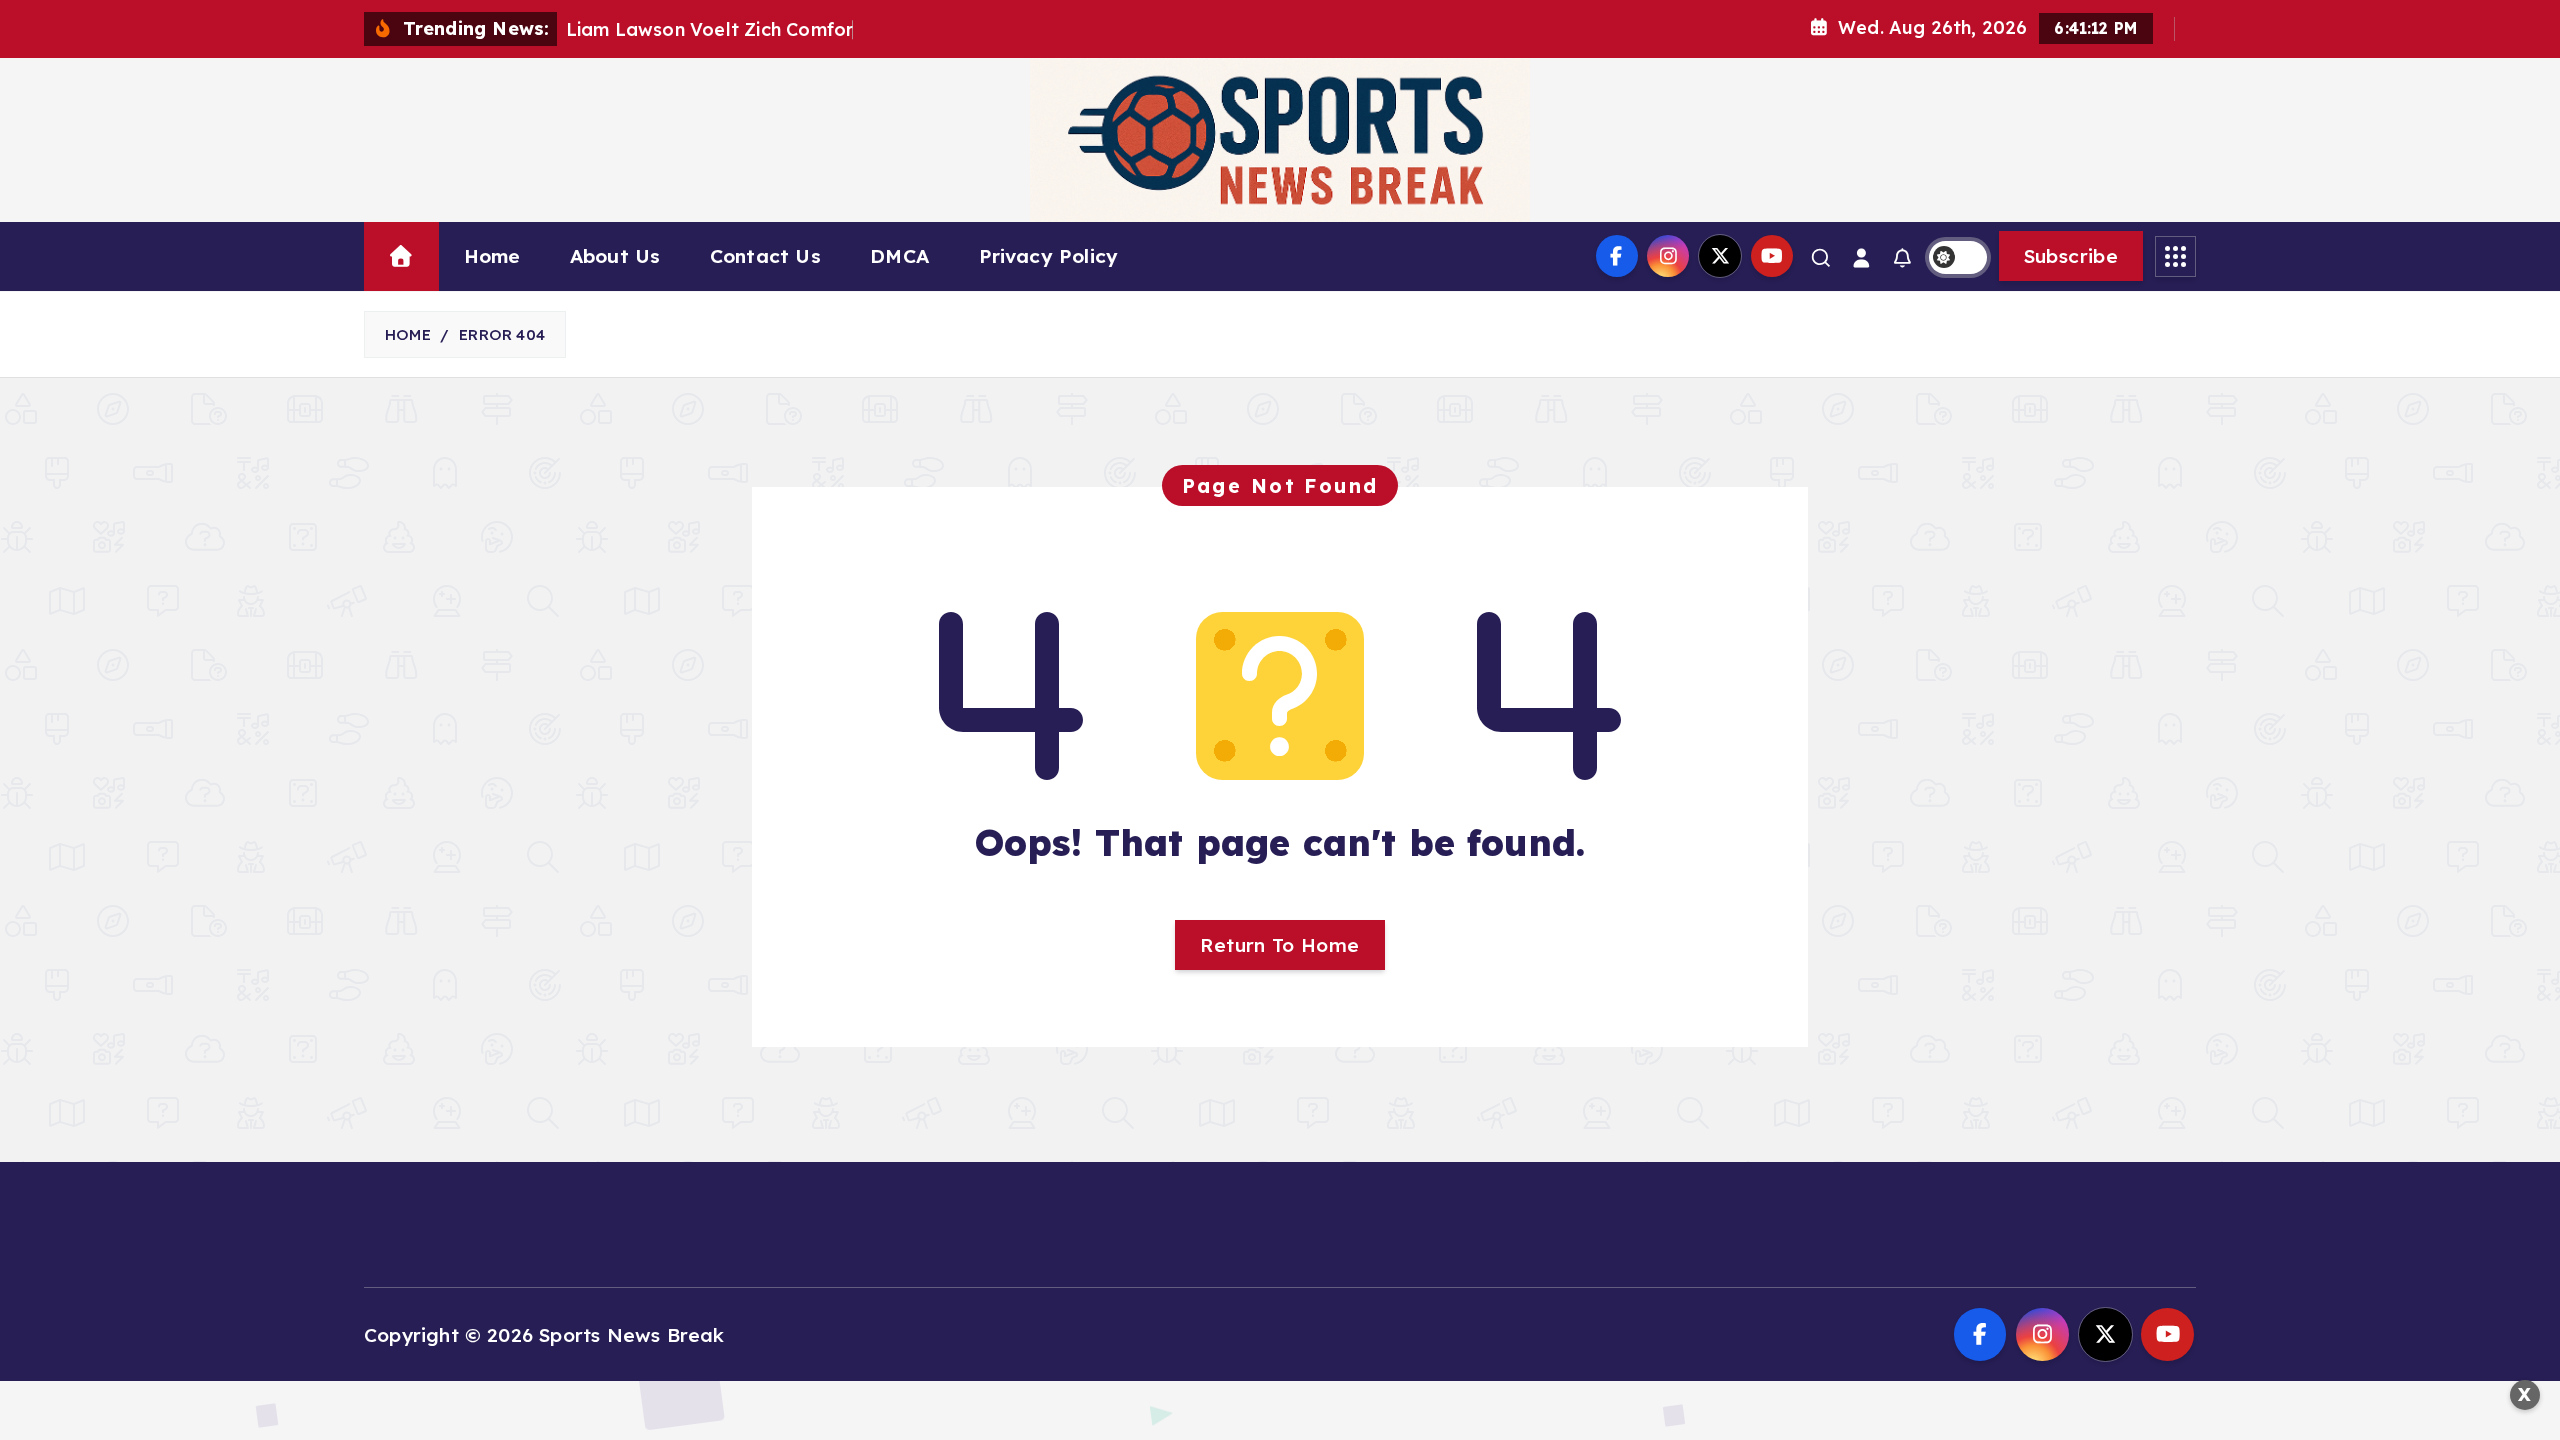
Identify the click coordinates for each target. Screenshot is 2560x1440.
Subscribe (2071, 256)
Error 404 (502, 334)
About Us (615, 256)
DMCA (899, 256)
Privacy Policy (1049, 256)
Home (492, 256)
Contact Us (765, 256)
